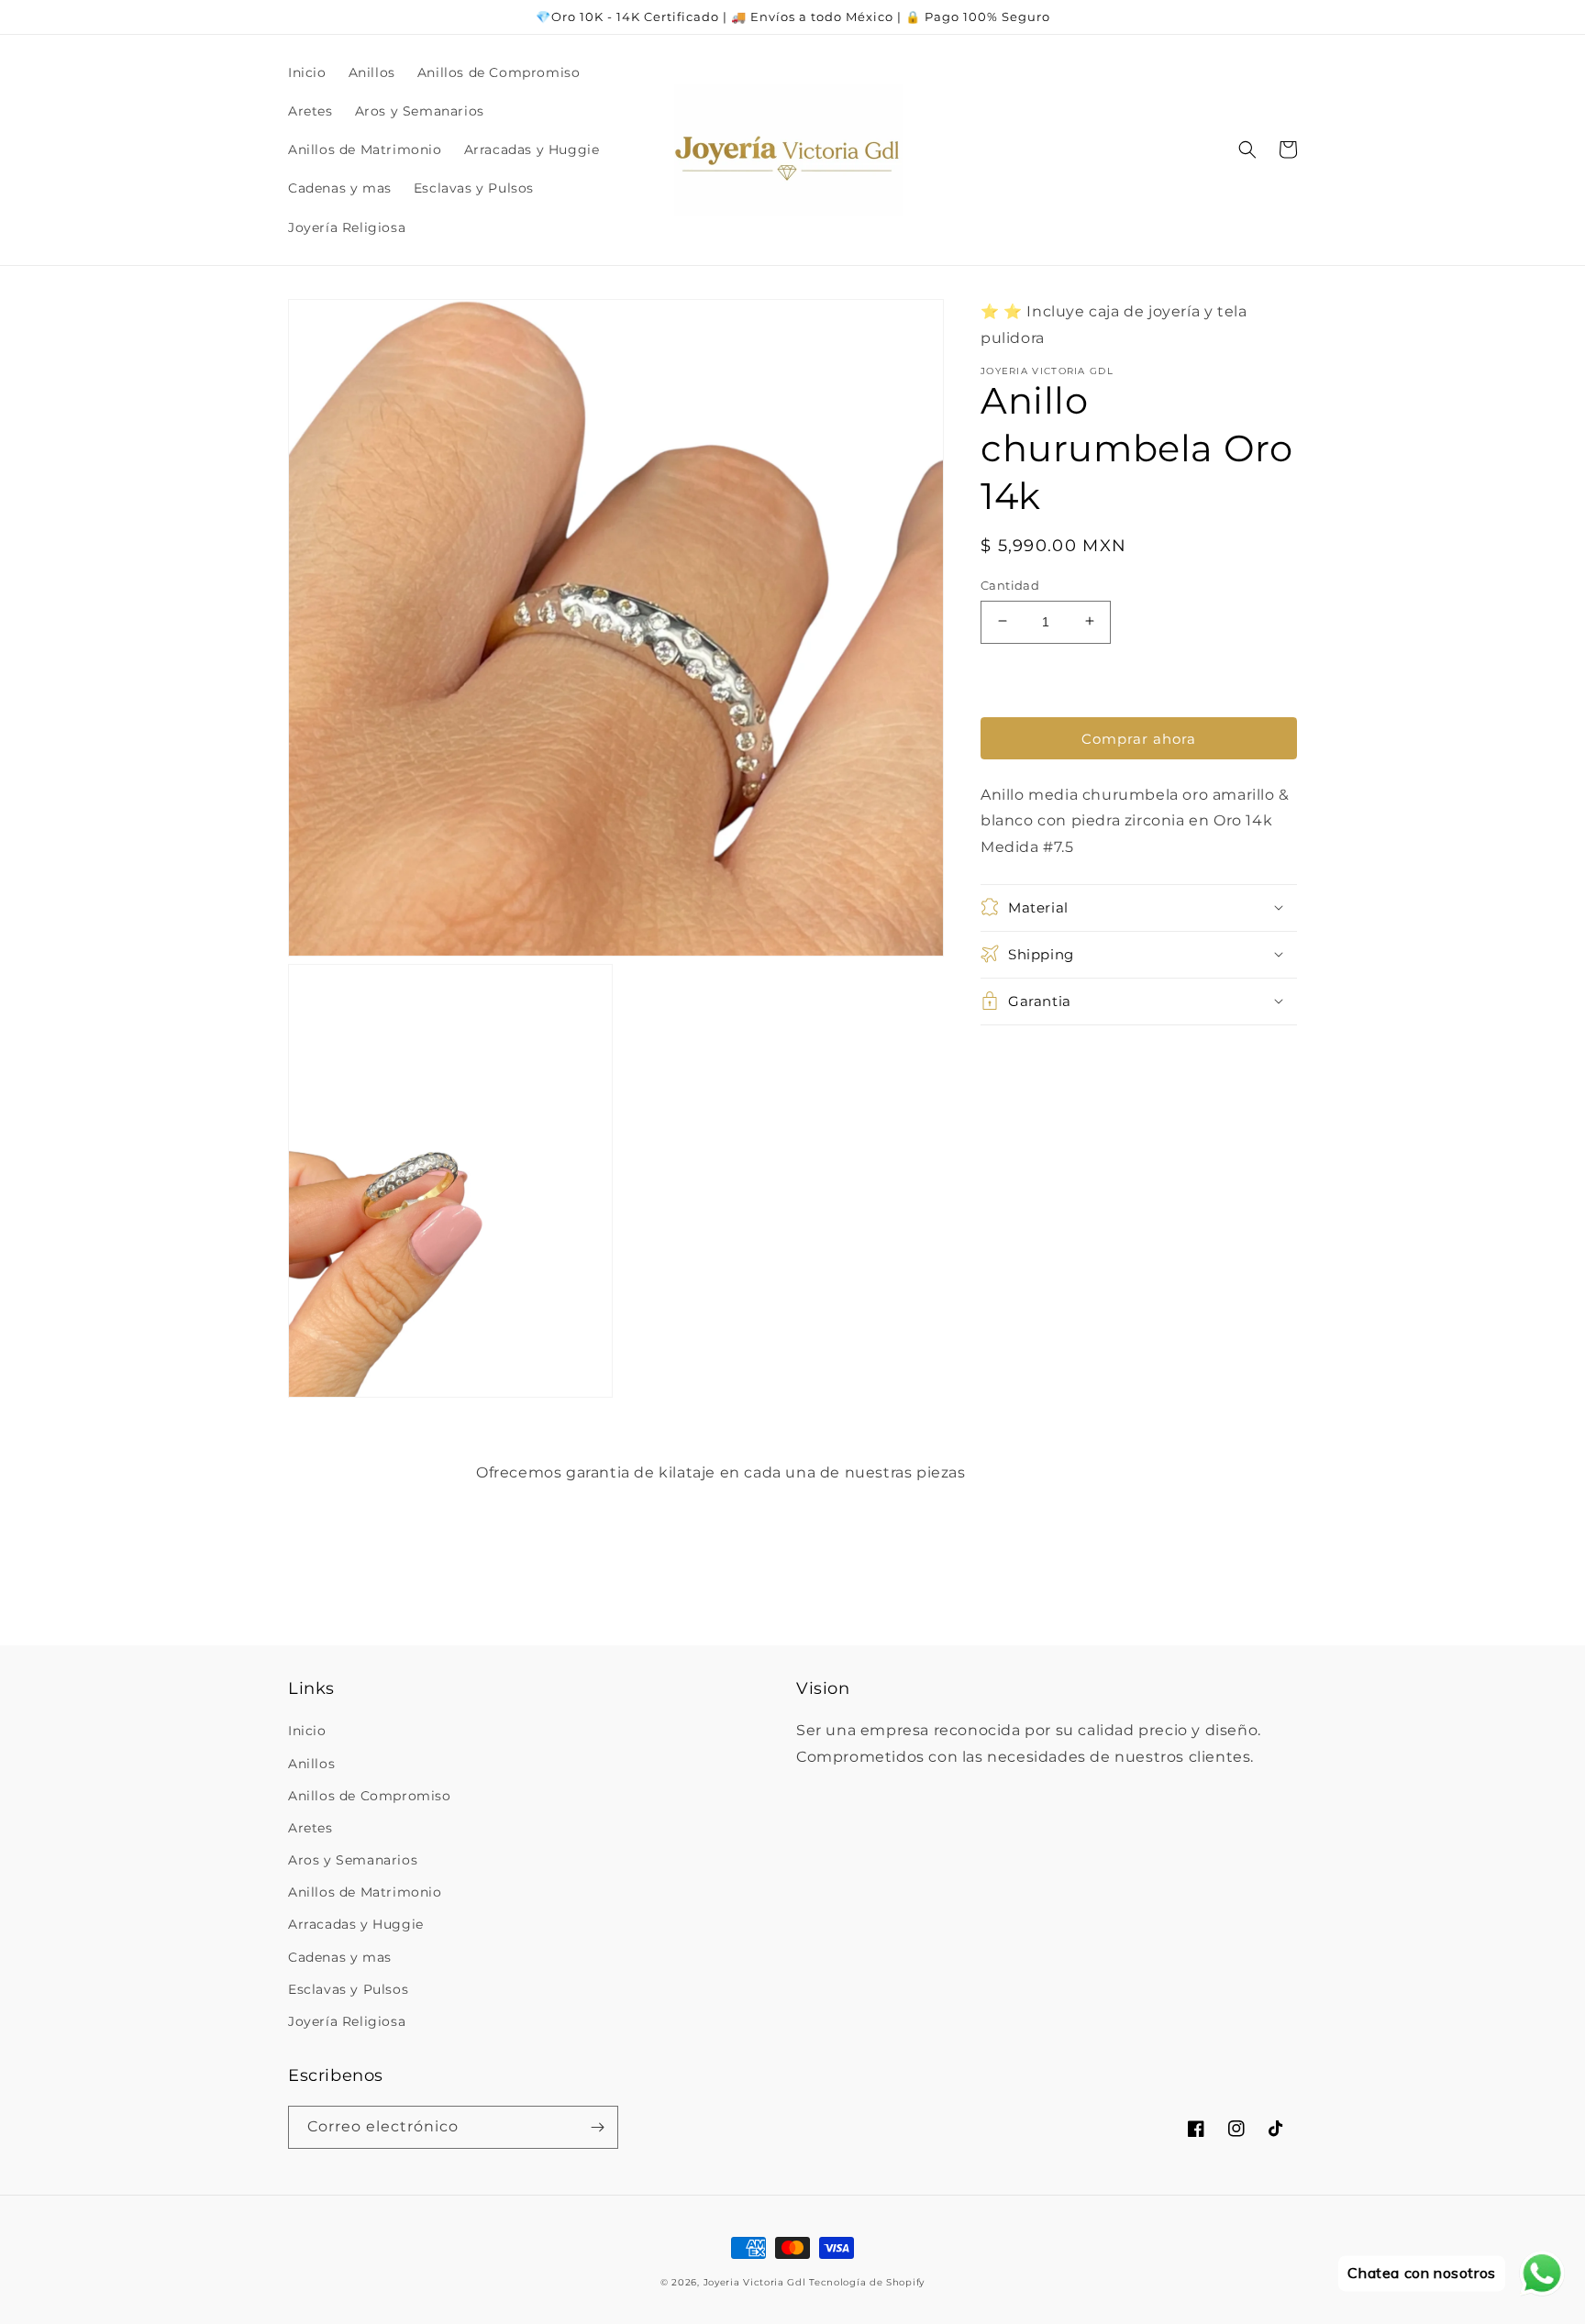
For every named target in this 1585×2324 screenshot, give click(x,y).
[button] (1247, 149)
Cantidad (1010, 584)
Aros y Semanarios (353, 1860)
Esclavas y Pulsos (348, 1989)
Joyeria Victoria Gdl (755, 2282)
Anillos (311, 1764)
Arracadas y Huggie (356, 1924)
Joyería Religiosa (347, 2021)
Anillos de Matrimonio (365, 1892)
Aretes (310, 1828)
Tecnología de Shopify (867, 2282)
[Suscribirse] (597, 2127)
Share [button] (1021, 1049)
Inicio (307, 1731)
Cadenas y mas (340, 1957)
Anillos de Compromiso (370, 1796)
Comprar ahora (1139, 738)
